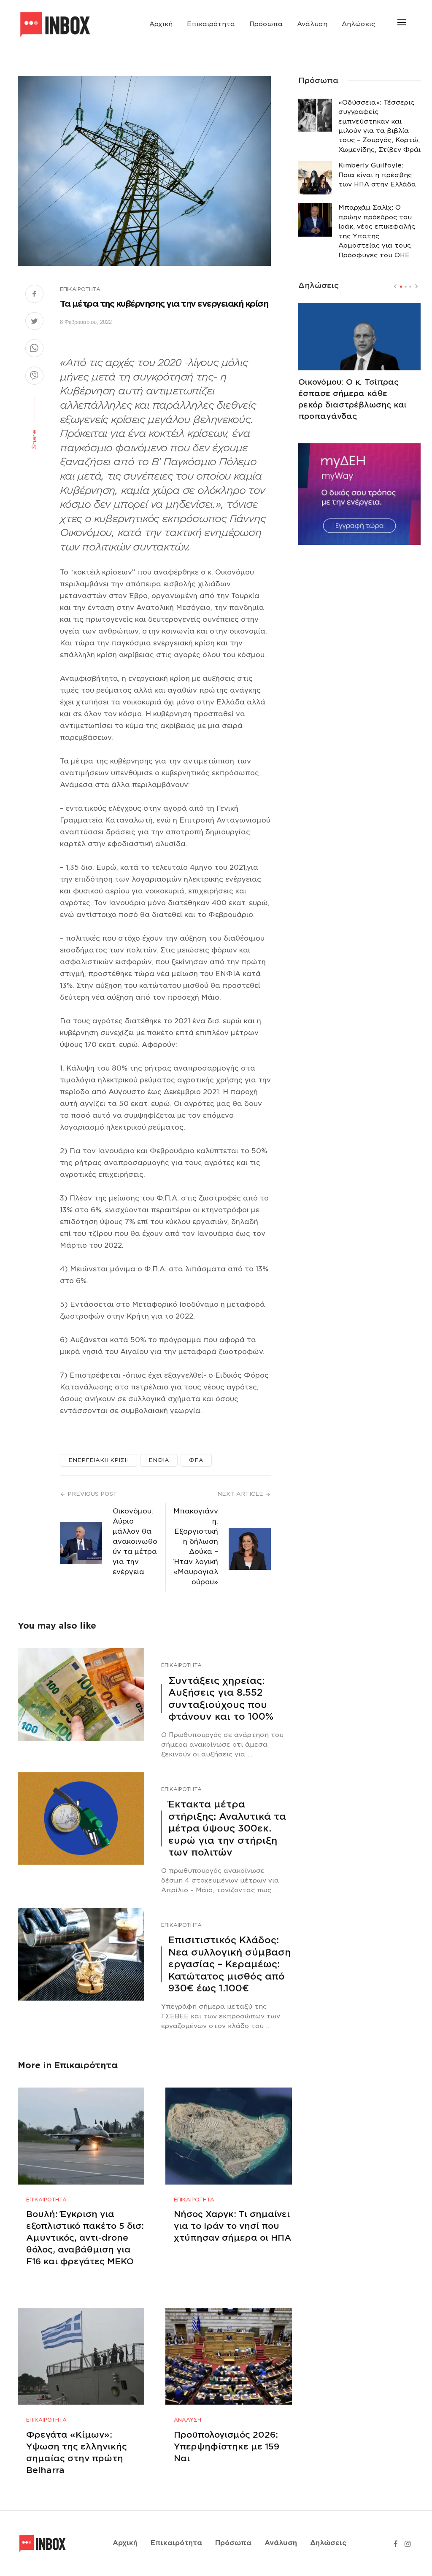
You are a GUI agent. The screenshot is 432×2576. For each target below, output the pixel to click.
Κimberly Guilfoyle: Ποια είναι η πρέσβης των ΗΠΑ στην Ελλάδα (377, 175)
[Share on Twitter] (34, 322)
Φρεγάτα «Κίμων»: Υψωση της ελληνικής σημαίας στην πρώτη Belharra (77, 2452)
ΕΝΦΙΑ (159, 1460)
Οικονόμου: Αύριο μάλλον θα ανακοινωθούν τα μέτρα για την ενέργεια (135, 1542)
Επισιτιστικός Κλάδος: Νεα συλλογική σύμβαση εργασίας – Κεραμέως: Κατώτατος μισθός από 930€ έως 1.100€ (229, 1964)
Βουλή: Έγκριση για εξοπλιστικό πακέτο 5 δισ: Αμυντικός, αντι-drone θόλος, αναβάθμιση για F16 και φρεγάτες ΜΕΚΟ (85, 2238)
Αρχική (161, 24)
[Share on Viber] (34, 377)
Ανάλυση (312, 24)
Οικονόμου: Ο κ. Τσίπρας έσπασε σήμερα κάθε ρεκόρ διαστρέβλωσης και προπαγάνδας (352, 399)
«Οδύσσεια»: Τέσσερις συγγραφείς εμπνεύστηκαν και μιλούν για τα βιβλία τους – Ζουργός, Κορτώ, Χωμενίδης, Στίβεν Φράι (379, 126)
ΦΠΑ (196, 1460)
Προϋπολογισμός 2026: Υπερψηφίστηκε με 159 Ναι (227, 2447)
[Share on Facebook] (34, 295)
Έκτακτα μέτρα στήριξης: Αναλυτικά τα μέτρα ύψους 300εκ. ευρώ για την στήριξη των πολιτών (227, 1828)
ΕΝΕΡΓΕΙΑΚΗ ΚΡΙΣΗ (99, 1460)
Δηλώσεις (358, 24)
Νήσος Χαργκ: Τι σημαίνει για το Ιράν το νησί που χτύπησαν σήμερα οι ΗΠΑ (233, 2226)
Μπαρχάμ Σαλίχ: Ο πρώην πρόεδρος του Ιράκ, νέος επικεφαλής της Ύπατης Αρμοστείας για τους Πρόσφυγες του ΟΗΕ (377, 231)
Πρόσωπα (266, 24)
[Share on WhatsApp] (34, 349)
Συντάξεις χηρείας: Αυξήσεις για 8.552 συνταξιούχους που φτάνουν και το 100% (221, 1698)
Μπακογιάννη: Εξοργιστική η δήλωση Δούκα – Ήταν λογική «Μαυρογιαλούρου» (196, 1547)
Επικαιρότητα (211, 24)
